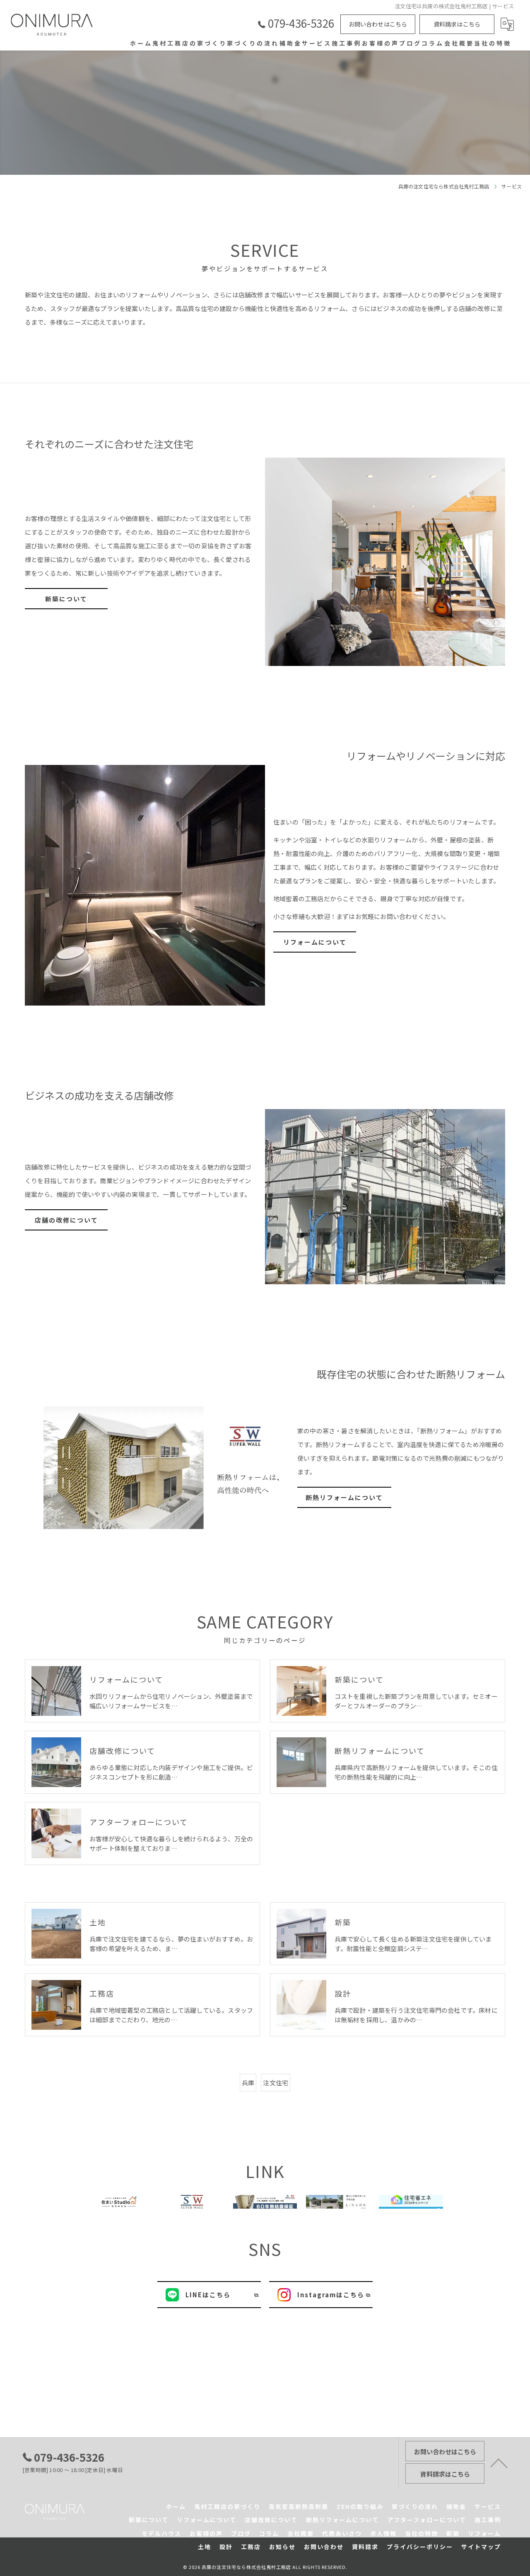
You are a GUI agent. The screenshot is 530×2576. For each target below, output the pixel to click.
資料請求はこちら (457, 24)
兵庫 (248, 2083)
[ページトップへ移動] (499, 2463)
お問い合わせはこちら (378, 24)
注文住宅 (276, 2083)
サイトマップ (481, 2547)
